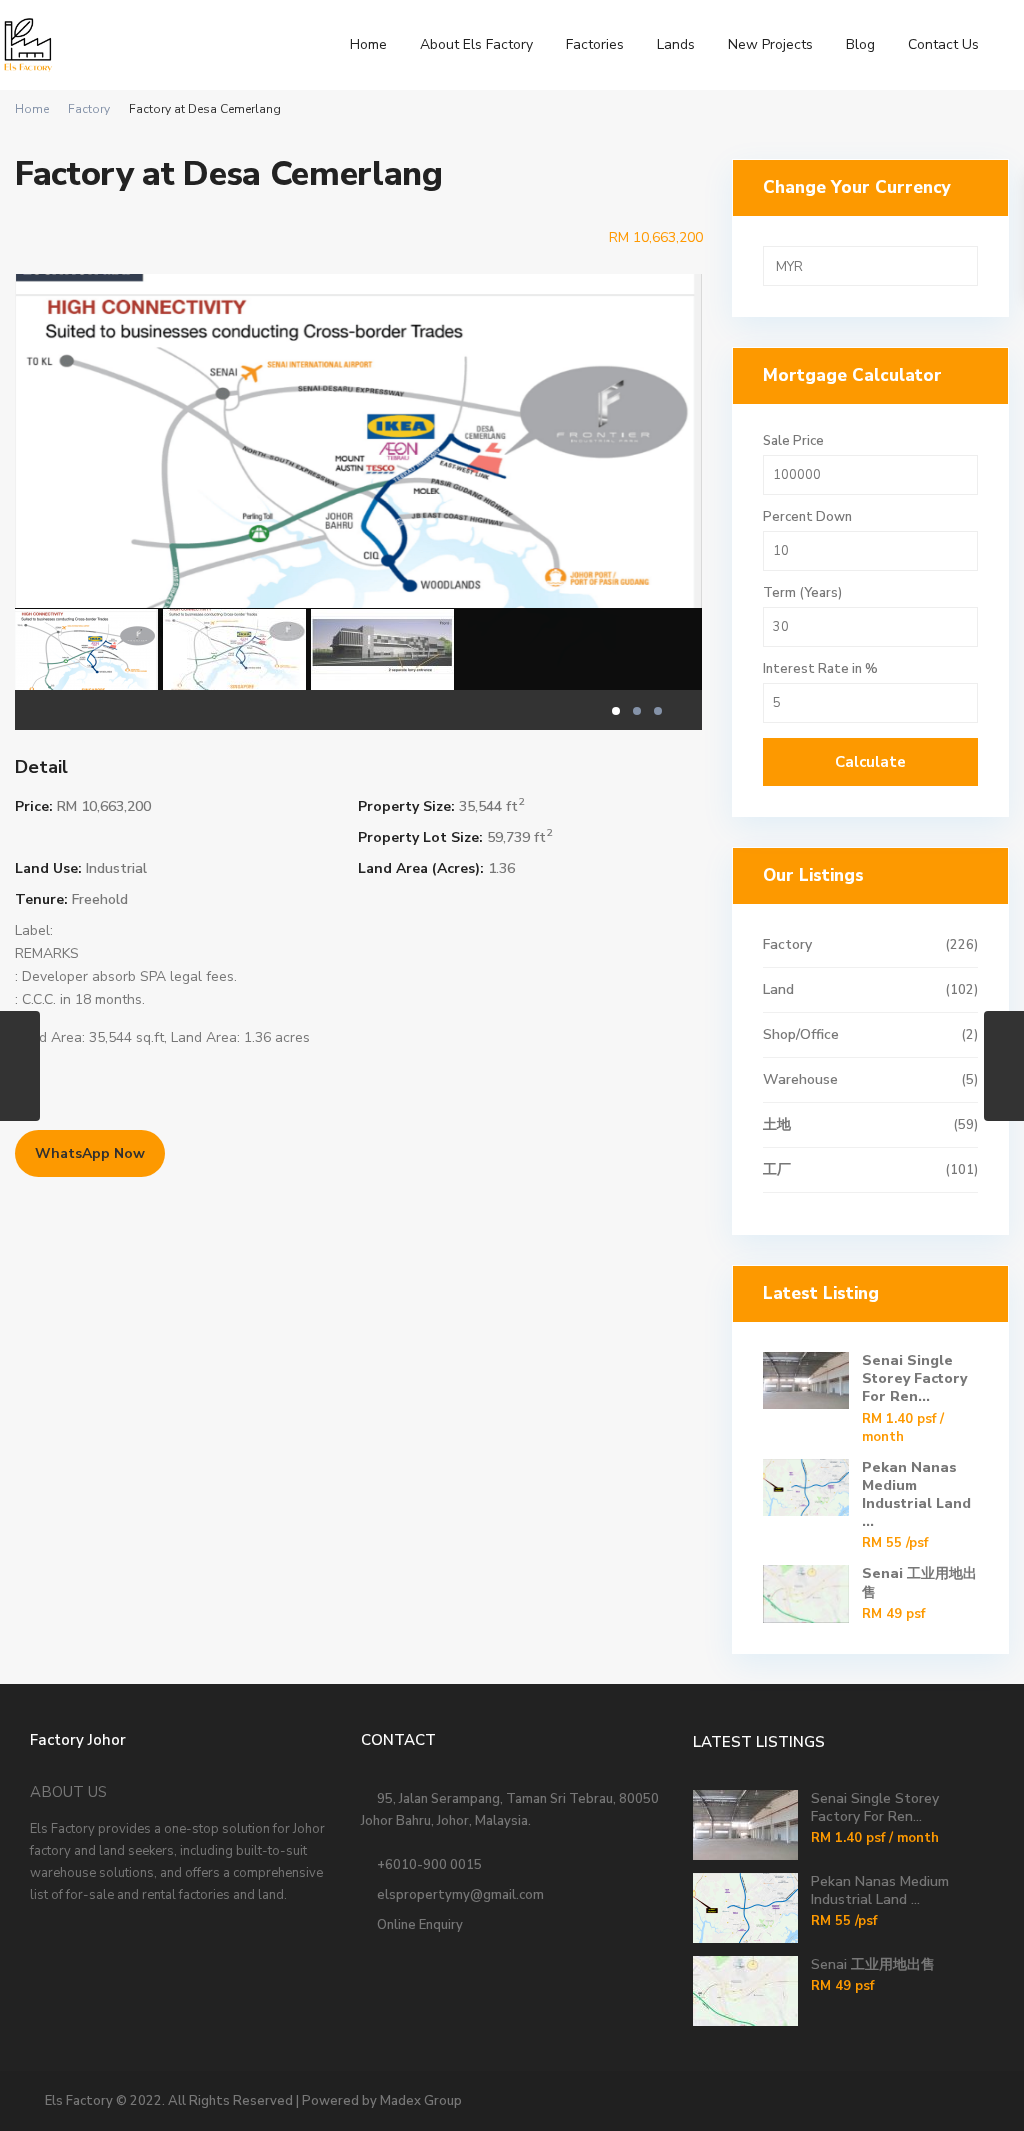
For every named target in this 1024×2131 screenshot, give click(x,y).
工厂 (777, 1169)
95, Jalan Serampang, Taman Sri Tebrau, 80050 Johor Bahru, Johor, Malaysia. (510, 1810)
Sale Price (793, 441)
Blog (860, 44)
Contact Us (943, 44)
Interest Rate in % (820, 669)
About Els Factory (476, 44)
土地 (777, 1124)
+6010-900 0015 (426, 1865)
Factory (89, 109)
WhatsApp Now (90, 1153)
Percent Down (807, 517)
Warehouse (800, 1079)
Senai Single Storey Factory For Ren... (914, 1378)
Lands (676, 44)
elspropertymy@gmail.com (457, 1895)
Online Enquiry (417, 1925)
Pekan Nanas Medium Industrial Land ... (916, 1495)
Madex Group (421, 2101)
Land (778, 989)
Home (368, 44)
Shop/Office (801, 1034)
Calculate (870, 762)
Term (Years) (802, 593)
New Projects (770, 44)
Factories (595, 44)
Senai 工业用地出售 (919, 1582)
